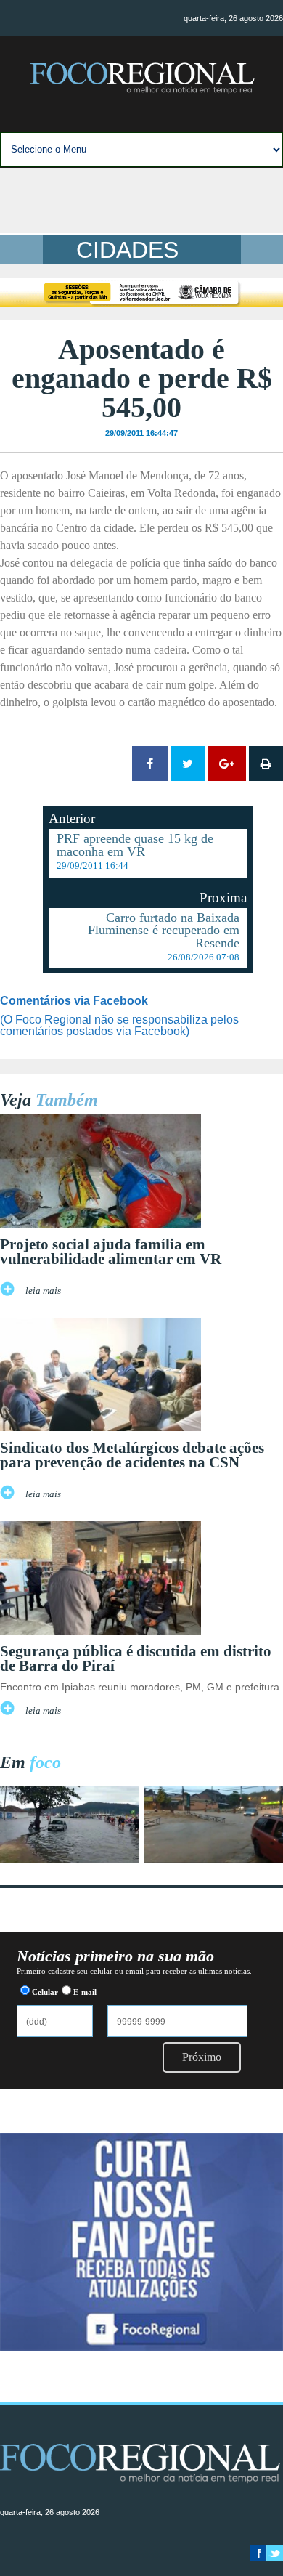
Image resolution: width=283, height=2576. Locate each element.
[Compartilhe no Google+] (227, 764)
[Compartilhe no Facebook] (150, 764)
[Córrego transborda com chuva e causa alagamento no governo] (214, 1859)
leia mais (43, 1291)
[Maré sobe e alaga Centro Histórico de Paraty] (69, 1859)
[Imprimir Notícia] (266, 764)
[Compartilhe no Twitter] (188, 764)
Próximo (202, 2057)
